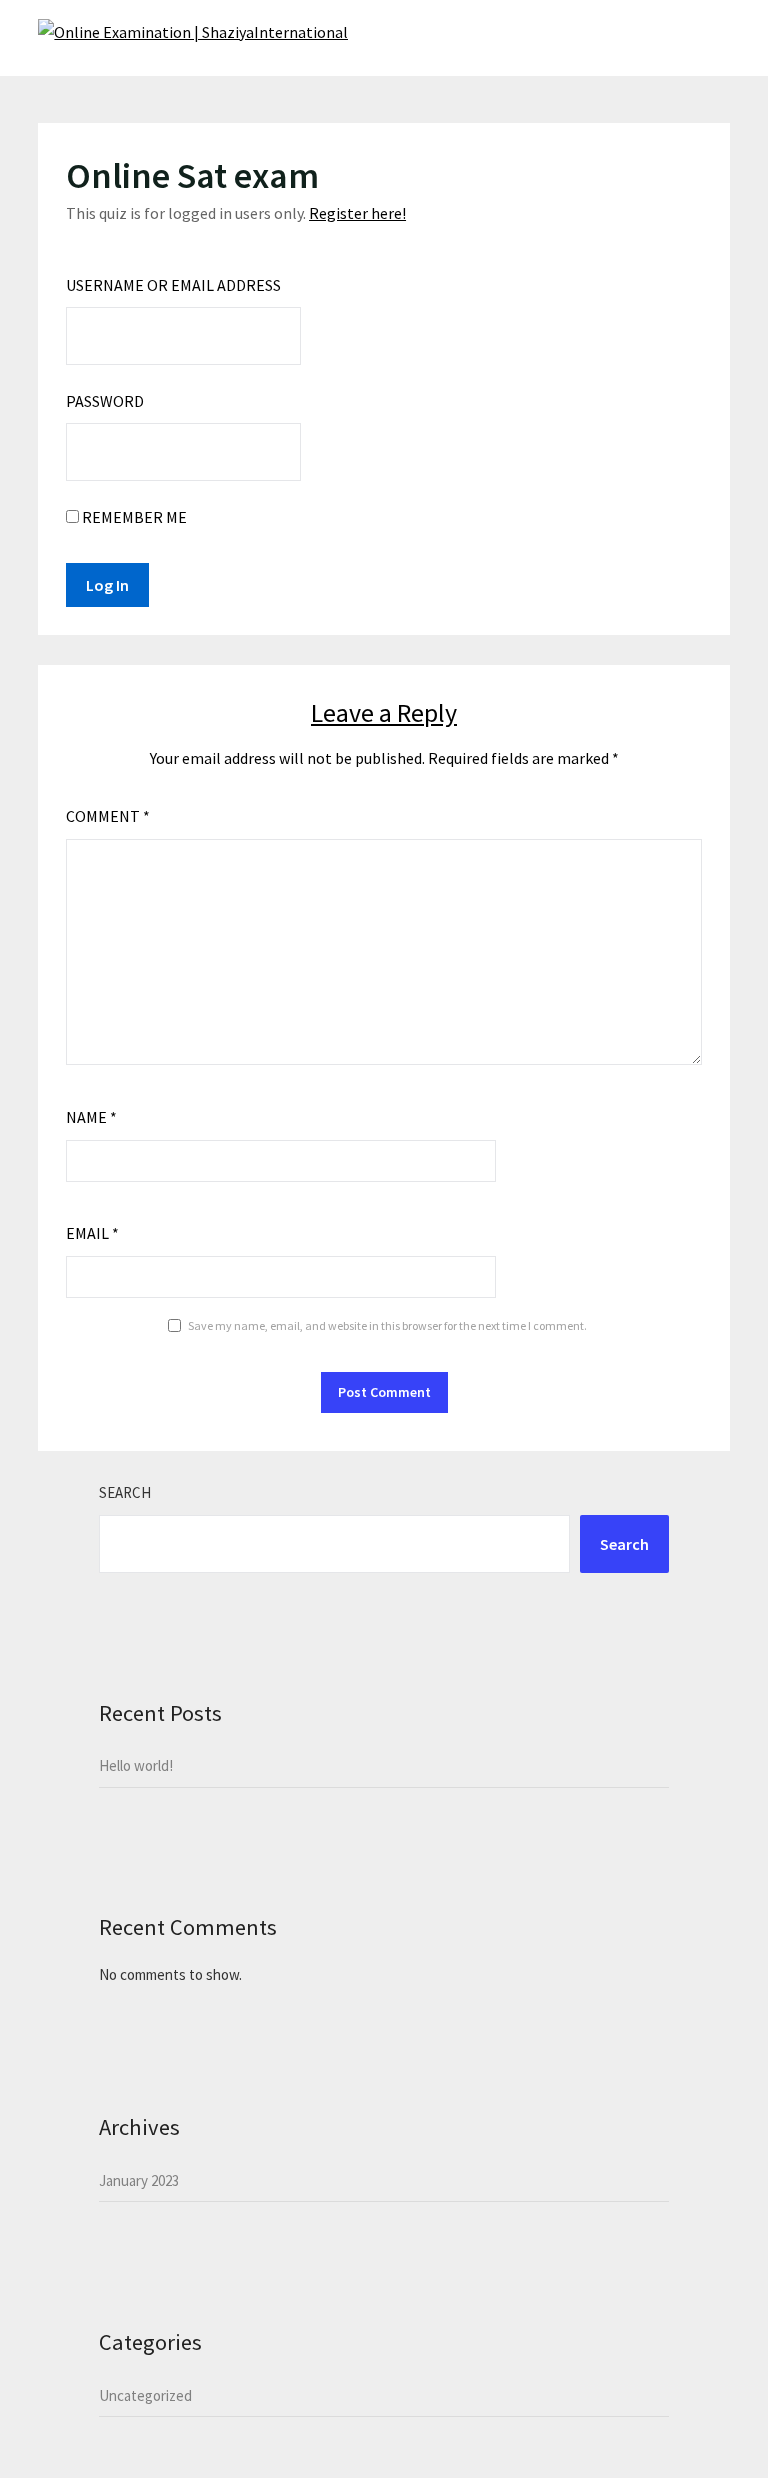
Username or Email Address (173, 285)
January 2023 (139, 2180)
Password (105, 401)
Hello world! (136, 1765)
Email (92, 1233)
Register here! (357, 213)
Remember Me (133, 517)
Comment (108, 816)
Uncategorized (145, 2395)
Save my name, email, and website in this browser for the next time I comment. (387, 1325)
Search (125, 1492)
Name (91, 1117)
